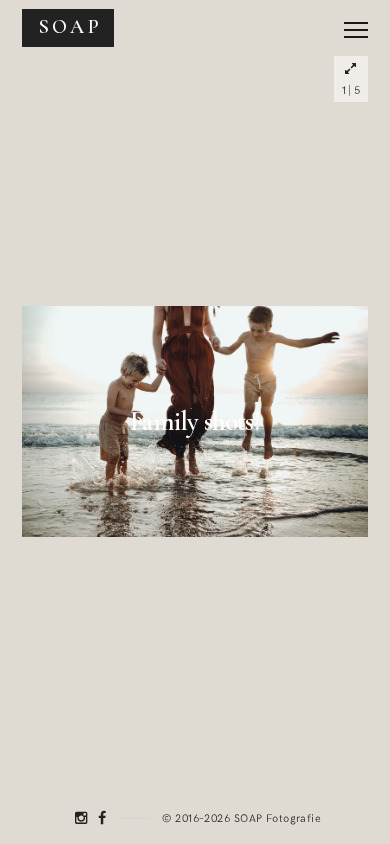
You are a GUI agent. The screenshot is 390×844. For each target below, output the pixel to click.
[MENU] (356, 22)
